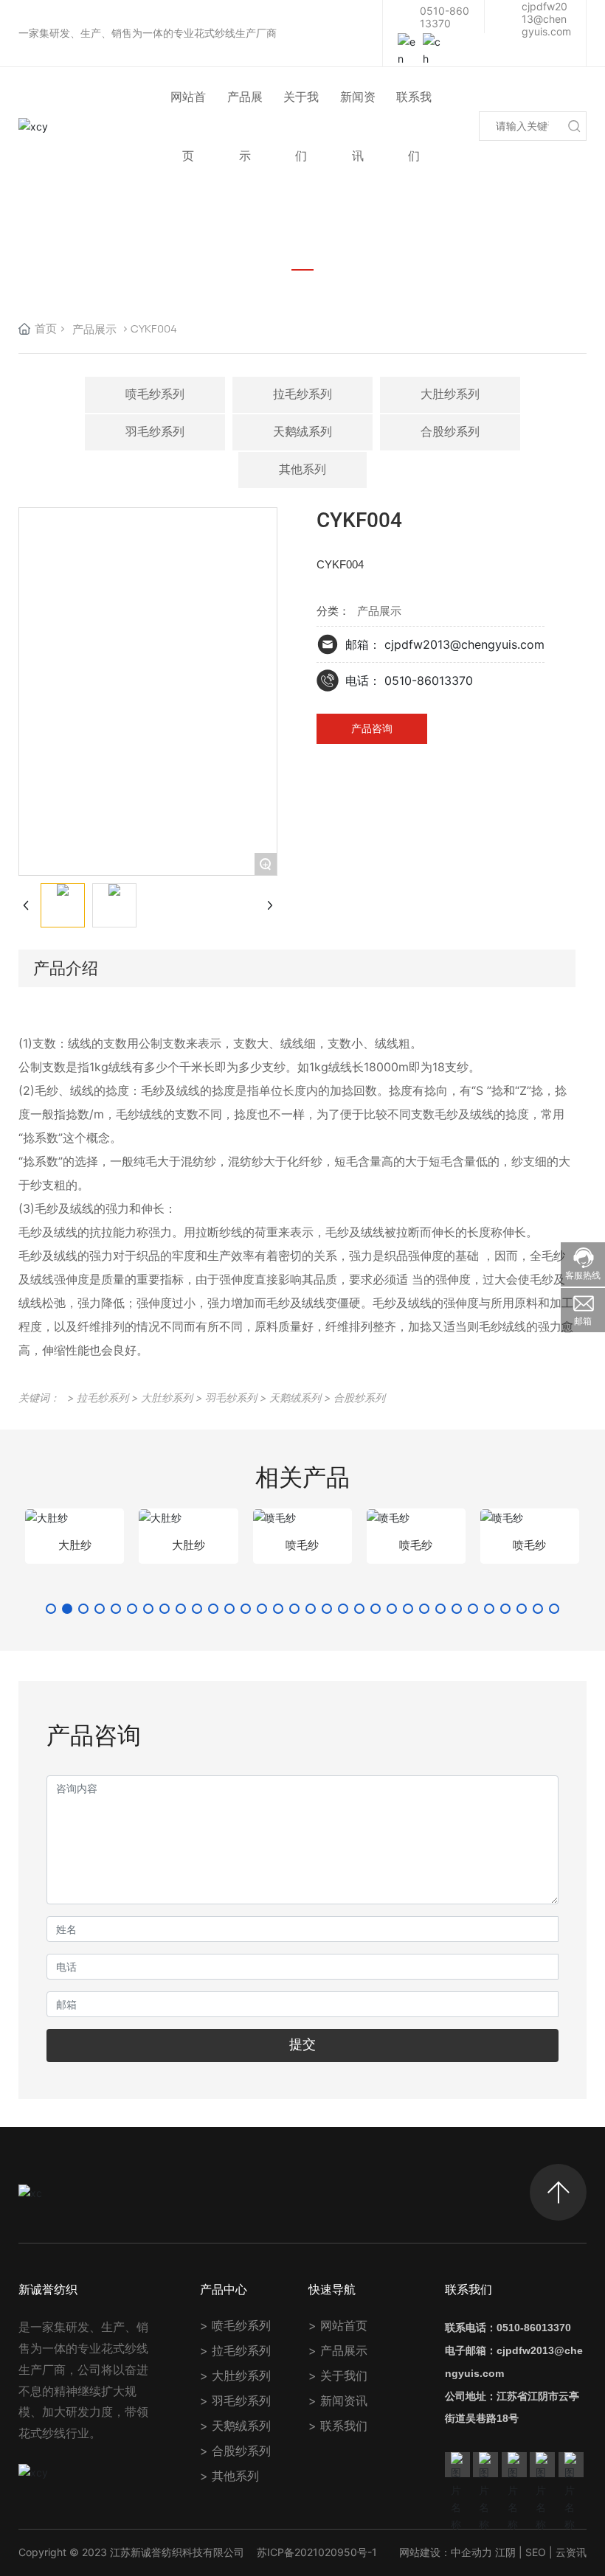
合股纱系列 (450, 432)
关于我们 (344, 2375)
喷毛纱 (302, 1545)
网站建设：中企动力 (446, 2552)
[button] (51, 1609)
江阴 (505, 2552)
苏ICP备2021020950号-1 (317, 2552)
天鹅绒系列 (302, 432)
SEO (536, 2552)
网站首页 (344, 2325)
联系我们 (344, 2426)
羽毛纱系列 (155, 432)
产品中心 (224, 2289)
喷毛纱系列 (155, 394)
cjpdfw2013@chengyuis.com (546, 19)
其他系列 (302, 469)
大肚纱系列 (450, 394)
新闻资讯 (344, 2401)
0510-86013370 (445, 17)
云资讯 (571, 2552)
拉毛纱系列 (302, 394)
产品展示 (94, 329)
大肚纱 (75, 1545)
